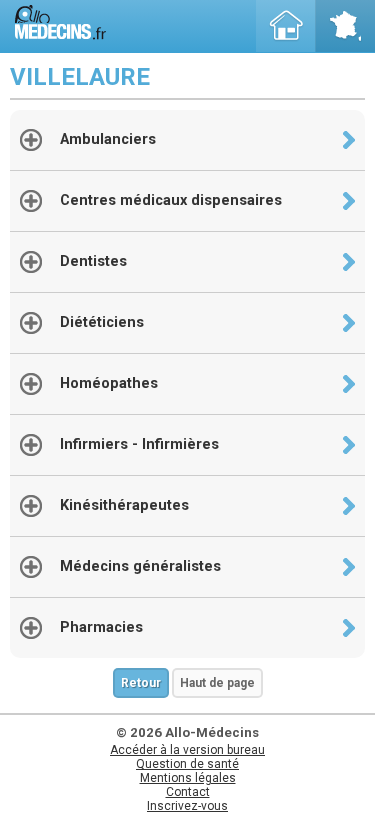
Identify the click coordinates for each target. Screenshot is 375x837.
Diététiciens (102, 322)
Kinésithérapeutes (124, 505)
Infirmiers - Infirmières (139, 444)
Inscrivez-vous (187, 806)
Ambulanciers (108, 139)
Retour (141, 683)
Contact (188, 792)
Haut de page (217, 683)
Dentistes (93, 261)
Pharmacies (101, 627)
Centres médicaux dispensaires (171, 200)
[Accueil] (286, 26)
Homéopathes (109, 383)
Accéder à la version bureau (187, 750)
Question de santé (187, 764)
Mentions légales (188, 778)
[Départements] (345, 26)
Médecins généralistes (140, 566)
